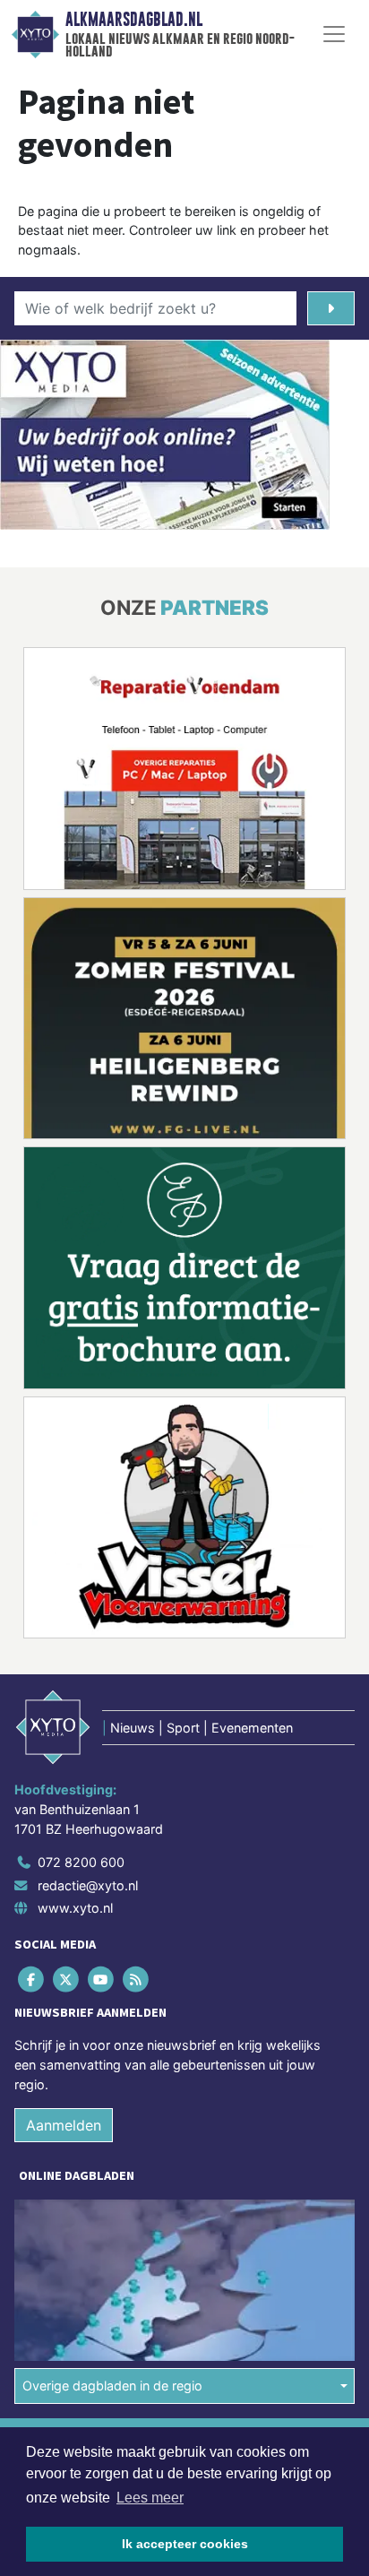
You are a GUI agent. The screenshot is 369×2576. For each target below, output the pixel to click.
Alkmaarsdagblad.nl (134, 20)
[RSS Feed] (137, 1980)
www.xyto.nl (75, 1908)
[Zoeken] (331, 308)
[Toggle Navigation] (334, 34)
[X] (67, 1980)
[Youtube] (102, 1980)
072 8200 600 (81, 1862)
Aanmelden (64, 2125)
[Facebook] (32, 1980)
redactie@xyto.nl (88, 1885)
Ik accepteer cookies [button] (185, 2544)
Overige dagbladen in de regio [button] (112, 2386)
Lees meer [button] (150, 2498)
